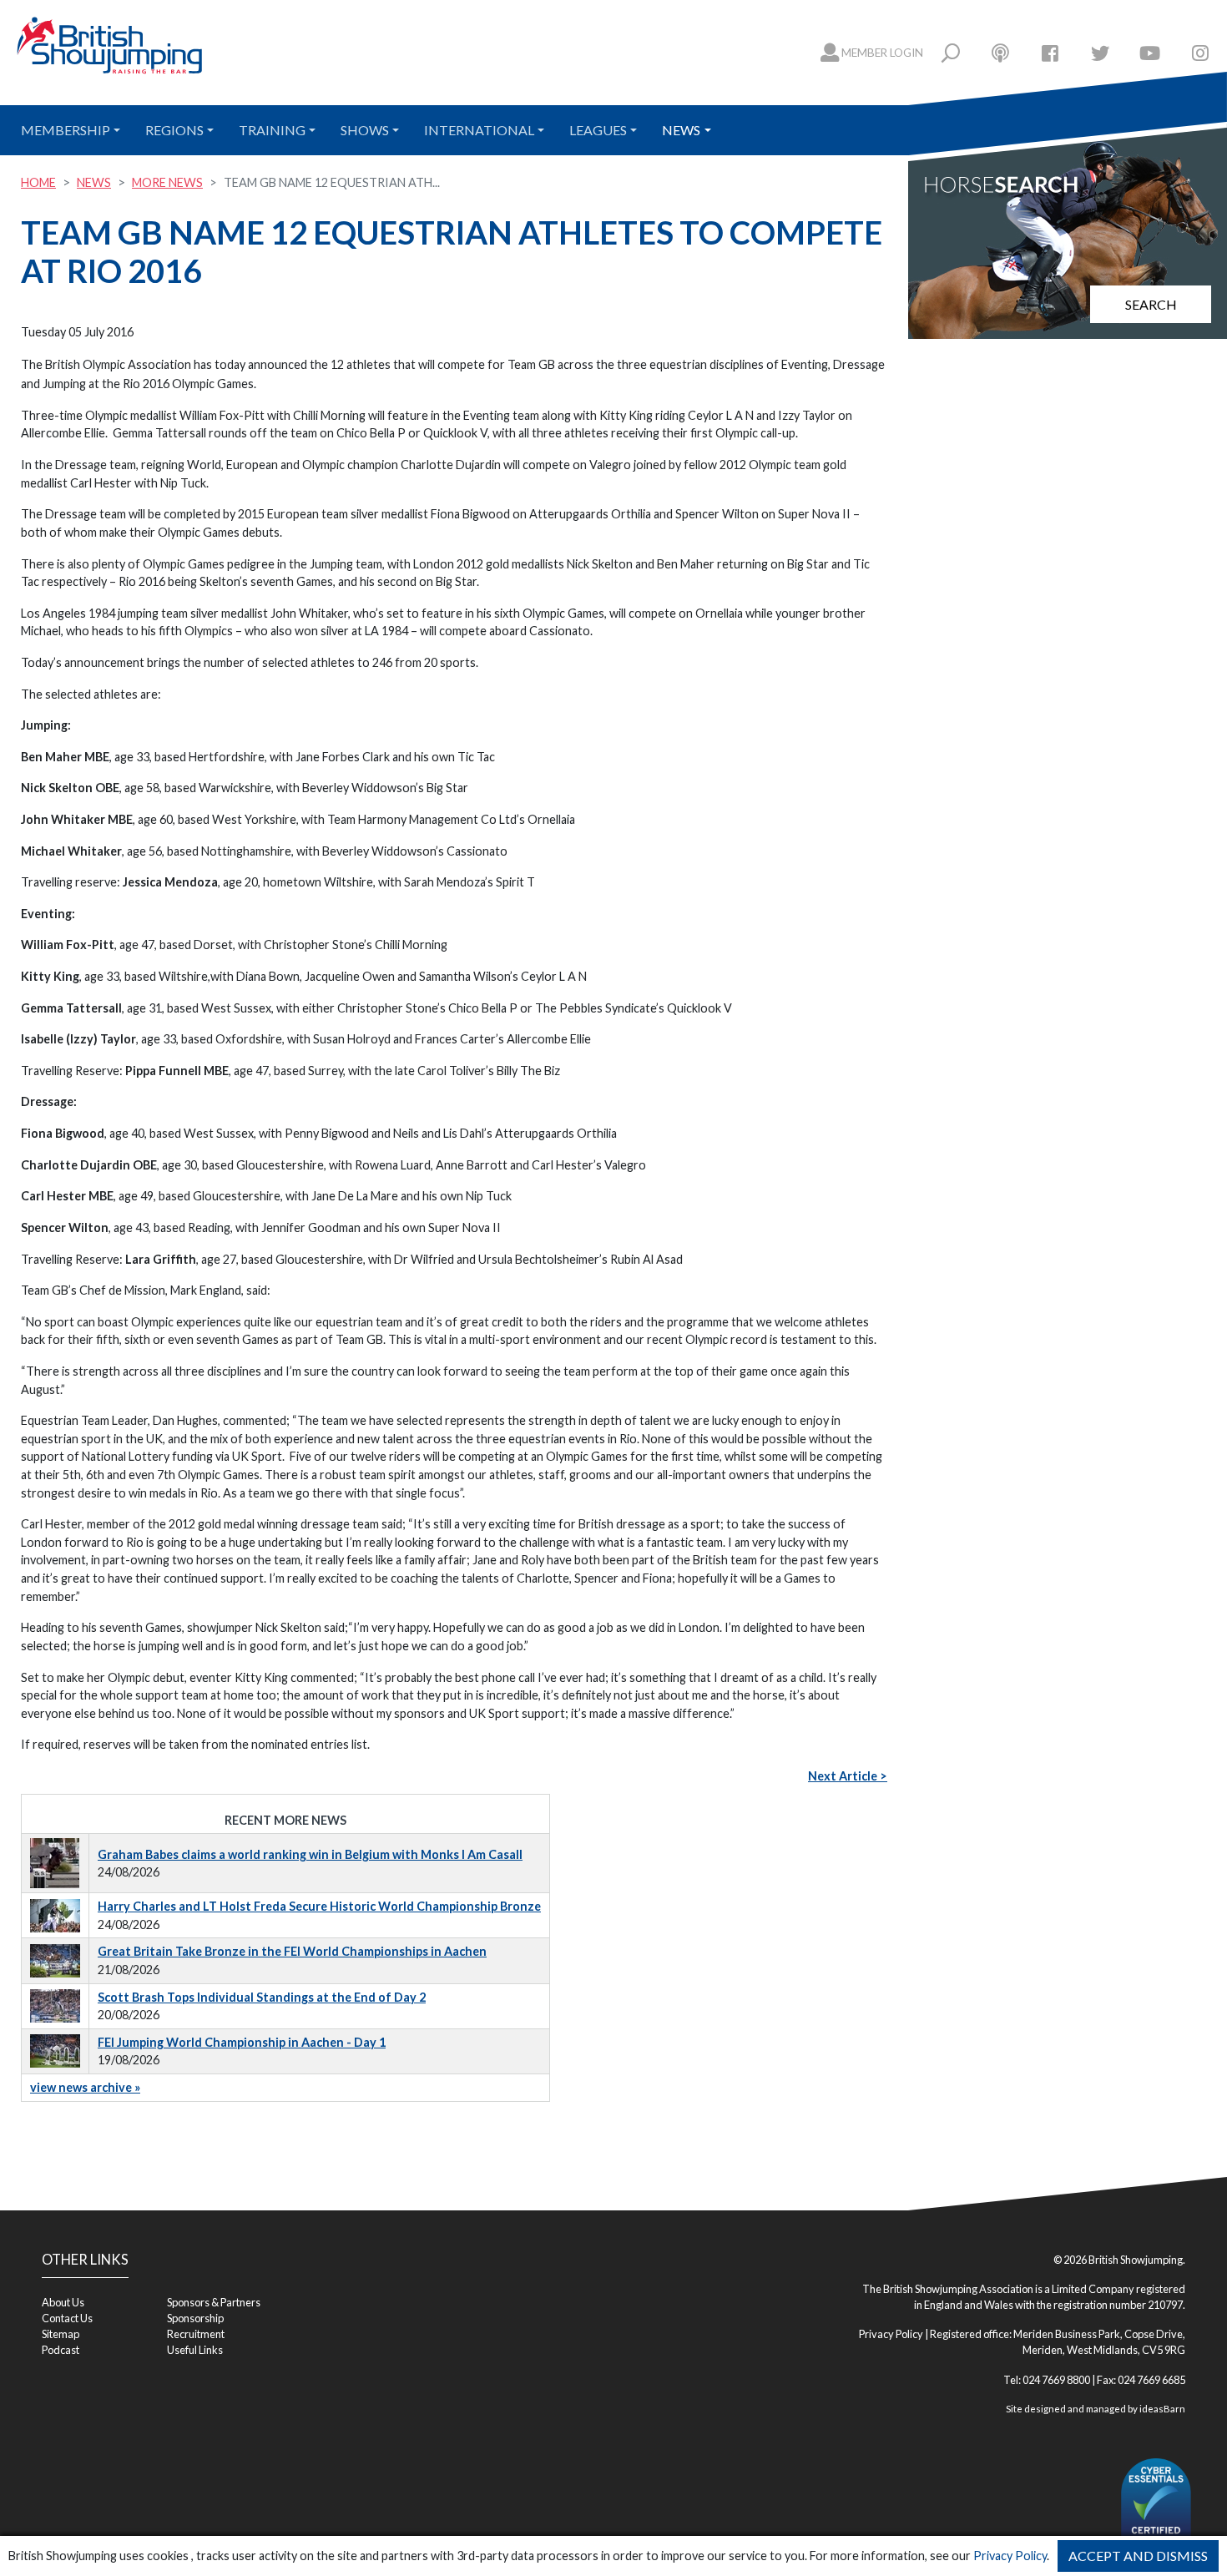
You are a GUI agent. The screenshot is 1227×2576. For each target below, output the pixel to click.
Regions (174, 130)
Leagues (598, 130)
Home (38, 182)
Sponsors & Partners (214, 2302)
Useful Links (195, 2350)
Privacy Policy (1010, 2556)
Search (1151, 304)
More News (167, 182)
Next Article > (848, 1776)
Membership (66, 130)
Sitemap (61, 2334)
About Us (63, 2302)
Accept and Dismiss (1138, 2556)
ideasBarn (1162, 2409)
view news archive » (85, 2087)
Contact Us (67, 2318)
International (479, 130)
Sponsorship (195, 2318)
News (681, 130)
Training (272, 130)
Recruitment (196, 2334)
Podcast (61, 2350)
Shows (365, 130)
